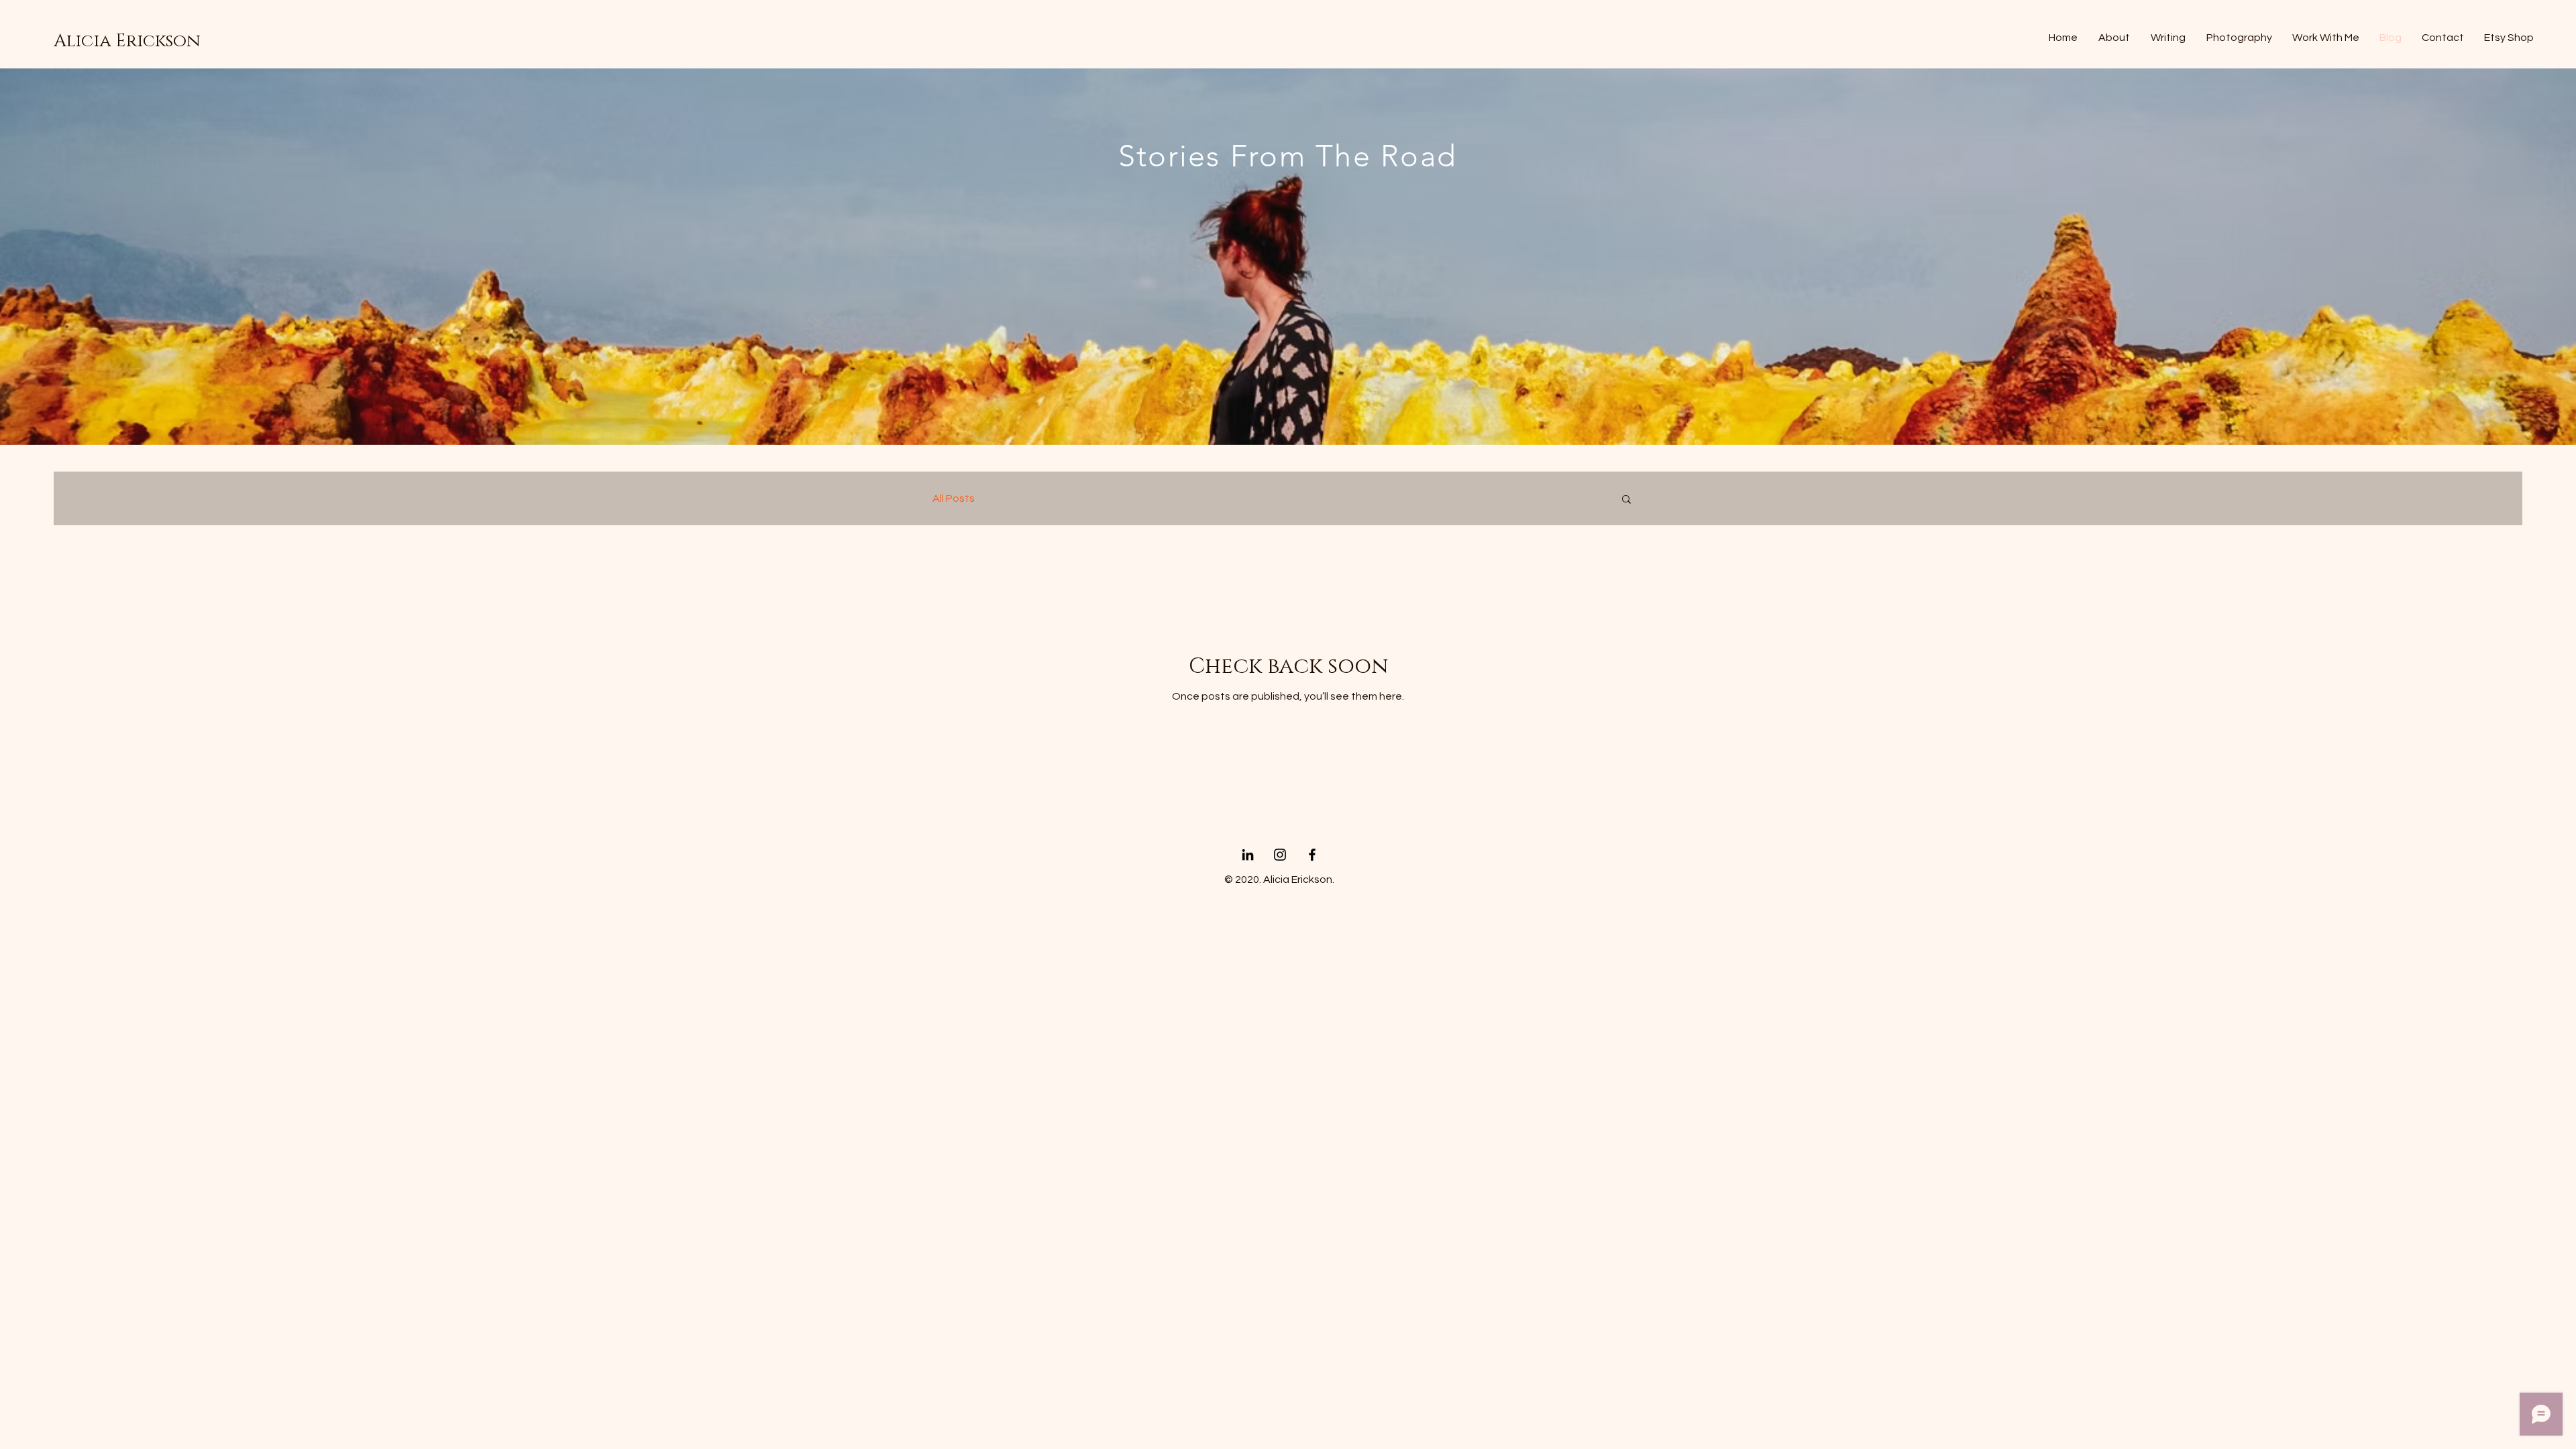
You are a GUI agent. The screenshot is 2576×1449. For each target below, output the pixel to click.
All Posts (954, 498)
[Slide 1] (1288, 418)
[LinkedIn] (1248, 855)
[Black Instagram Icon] (1280, 855)
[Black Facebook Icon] (1312, 855)
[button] (1626, 500)
